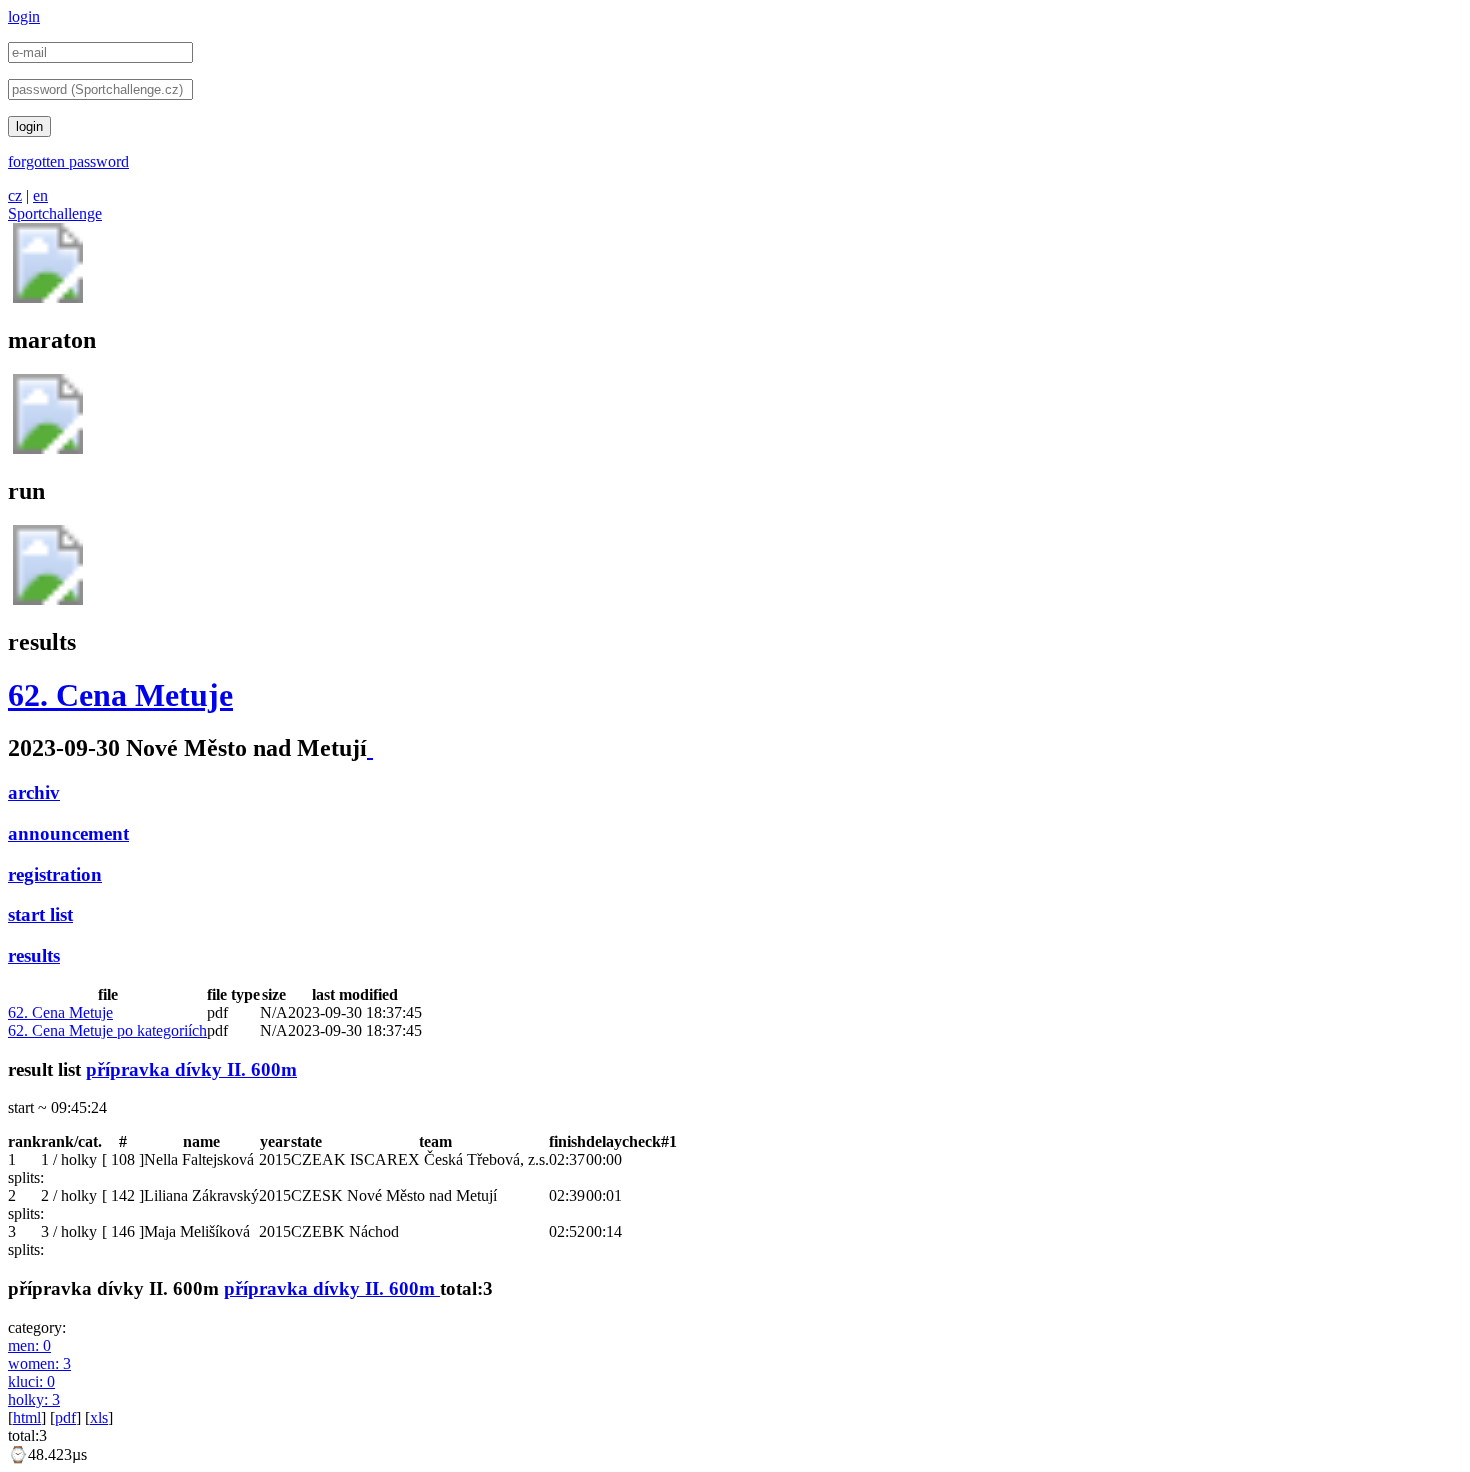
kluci (31, 1381)
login (24, 16)
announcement (68, 833)
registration (55, 874)
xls (99, 1417)
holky (34, 1399)
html (27, 1417)
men (29, 1345)
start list (40, 914)
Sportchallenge (55, 213)
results (34, 955)
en (40, 195)
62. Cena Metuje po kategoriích (107, 1030)
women (39, 1363)
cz (15, 195)
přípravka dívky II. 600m (191, 1069)
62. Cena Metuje (120, 695)
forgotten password (68, 161)
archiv (34, 792)
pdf (65, 1417)
